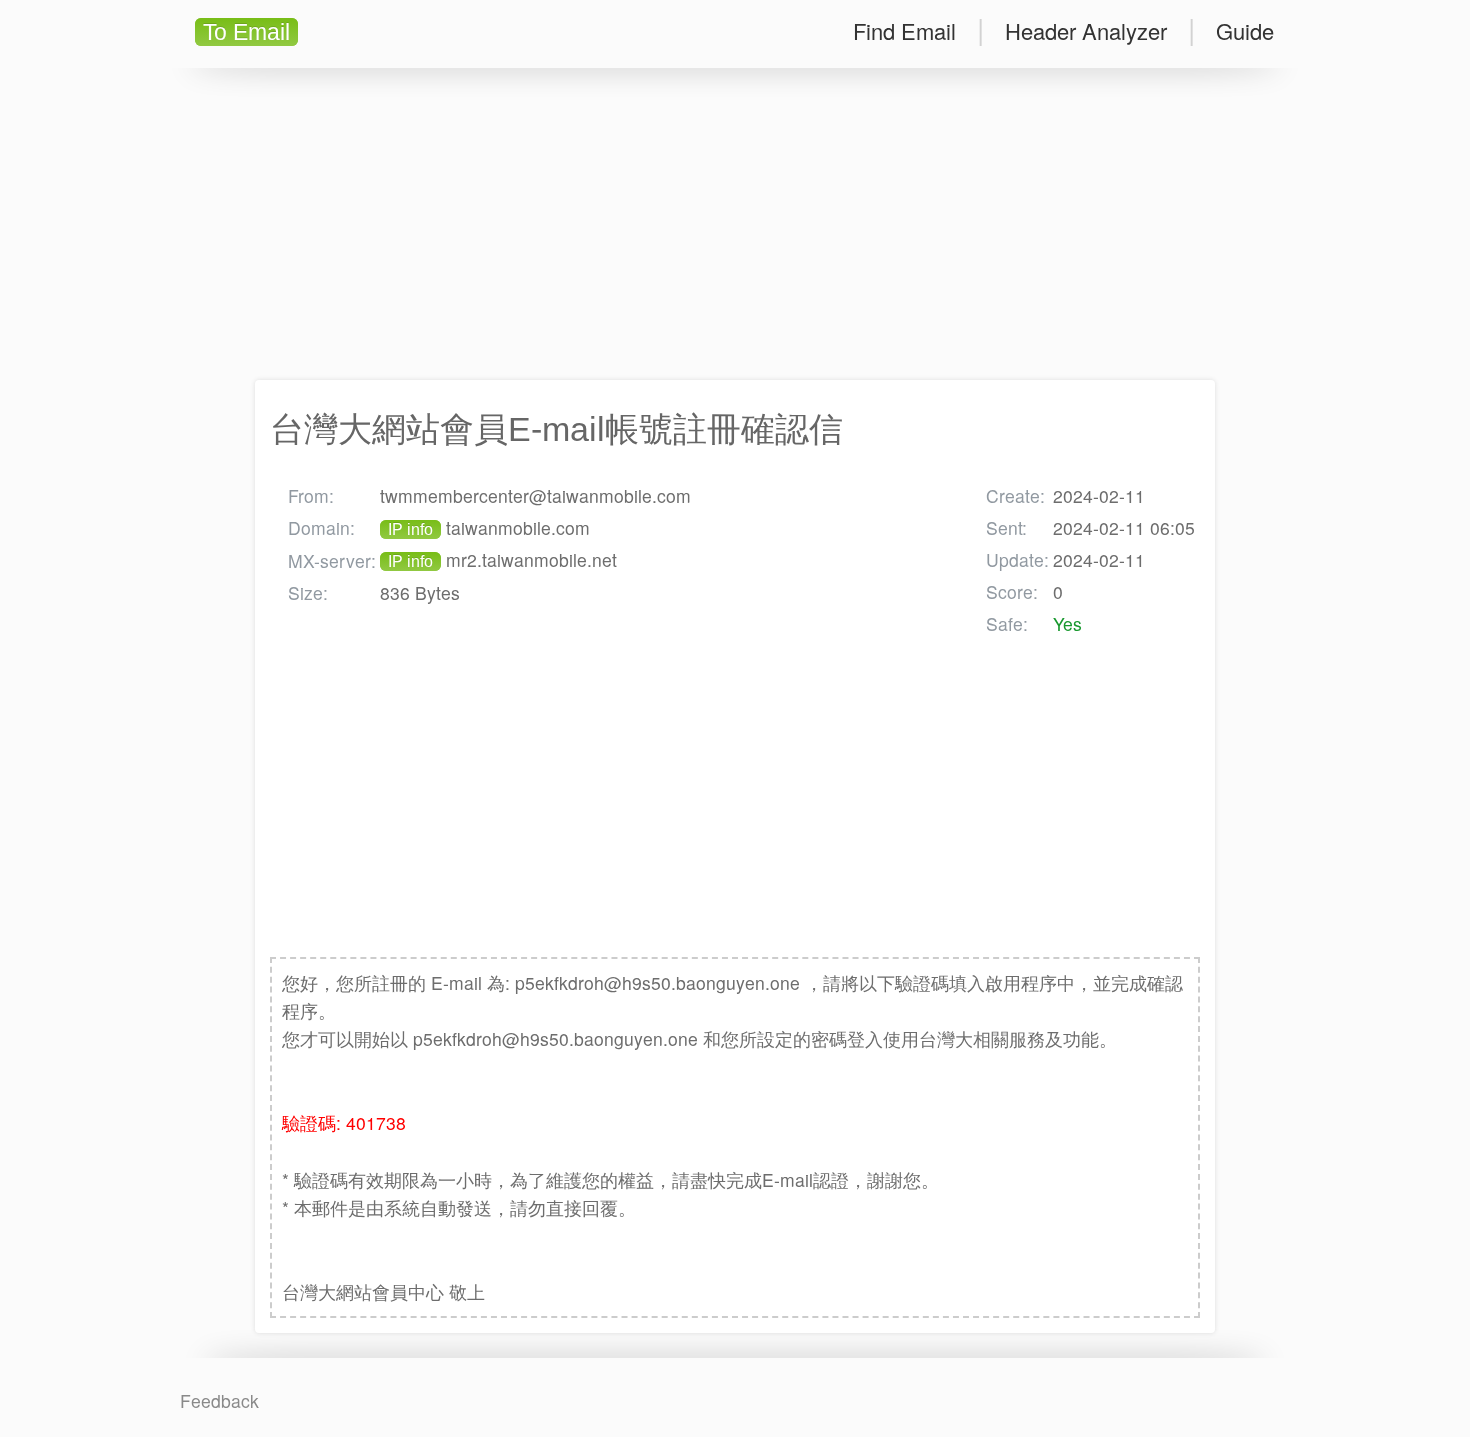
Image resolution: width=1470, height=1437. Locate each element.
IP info (410, 529)
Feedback (219, 1400)
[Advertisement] (735, 224)
